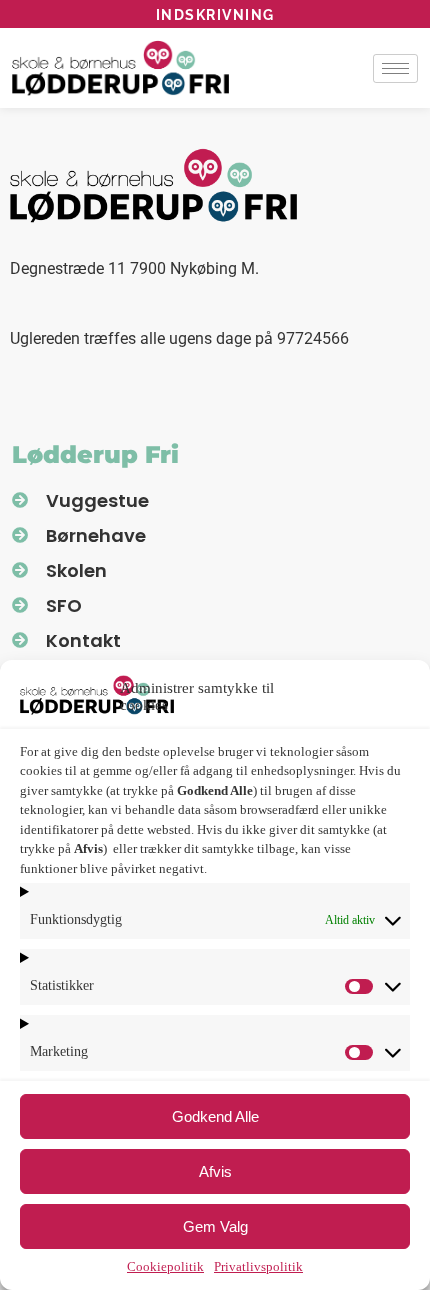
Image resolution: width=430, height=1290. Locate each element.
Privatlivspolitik (258, 1266)
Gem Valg (215, 1226)
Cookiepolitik (165, 1266)
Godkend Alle (215, 1116)
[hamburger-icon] (395, 68)
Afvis (215, 1171)
